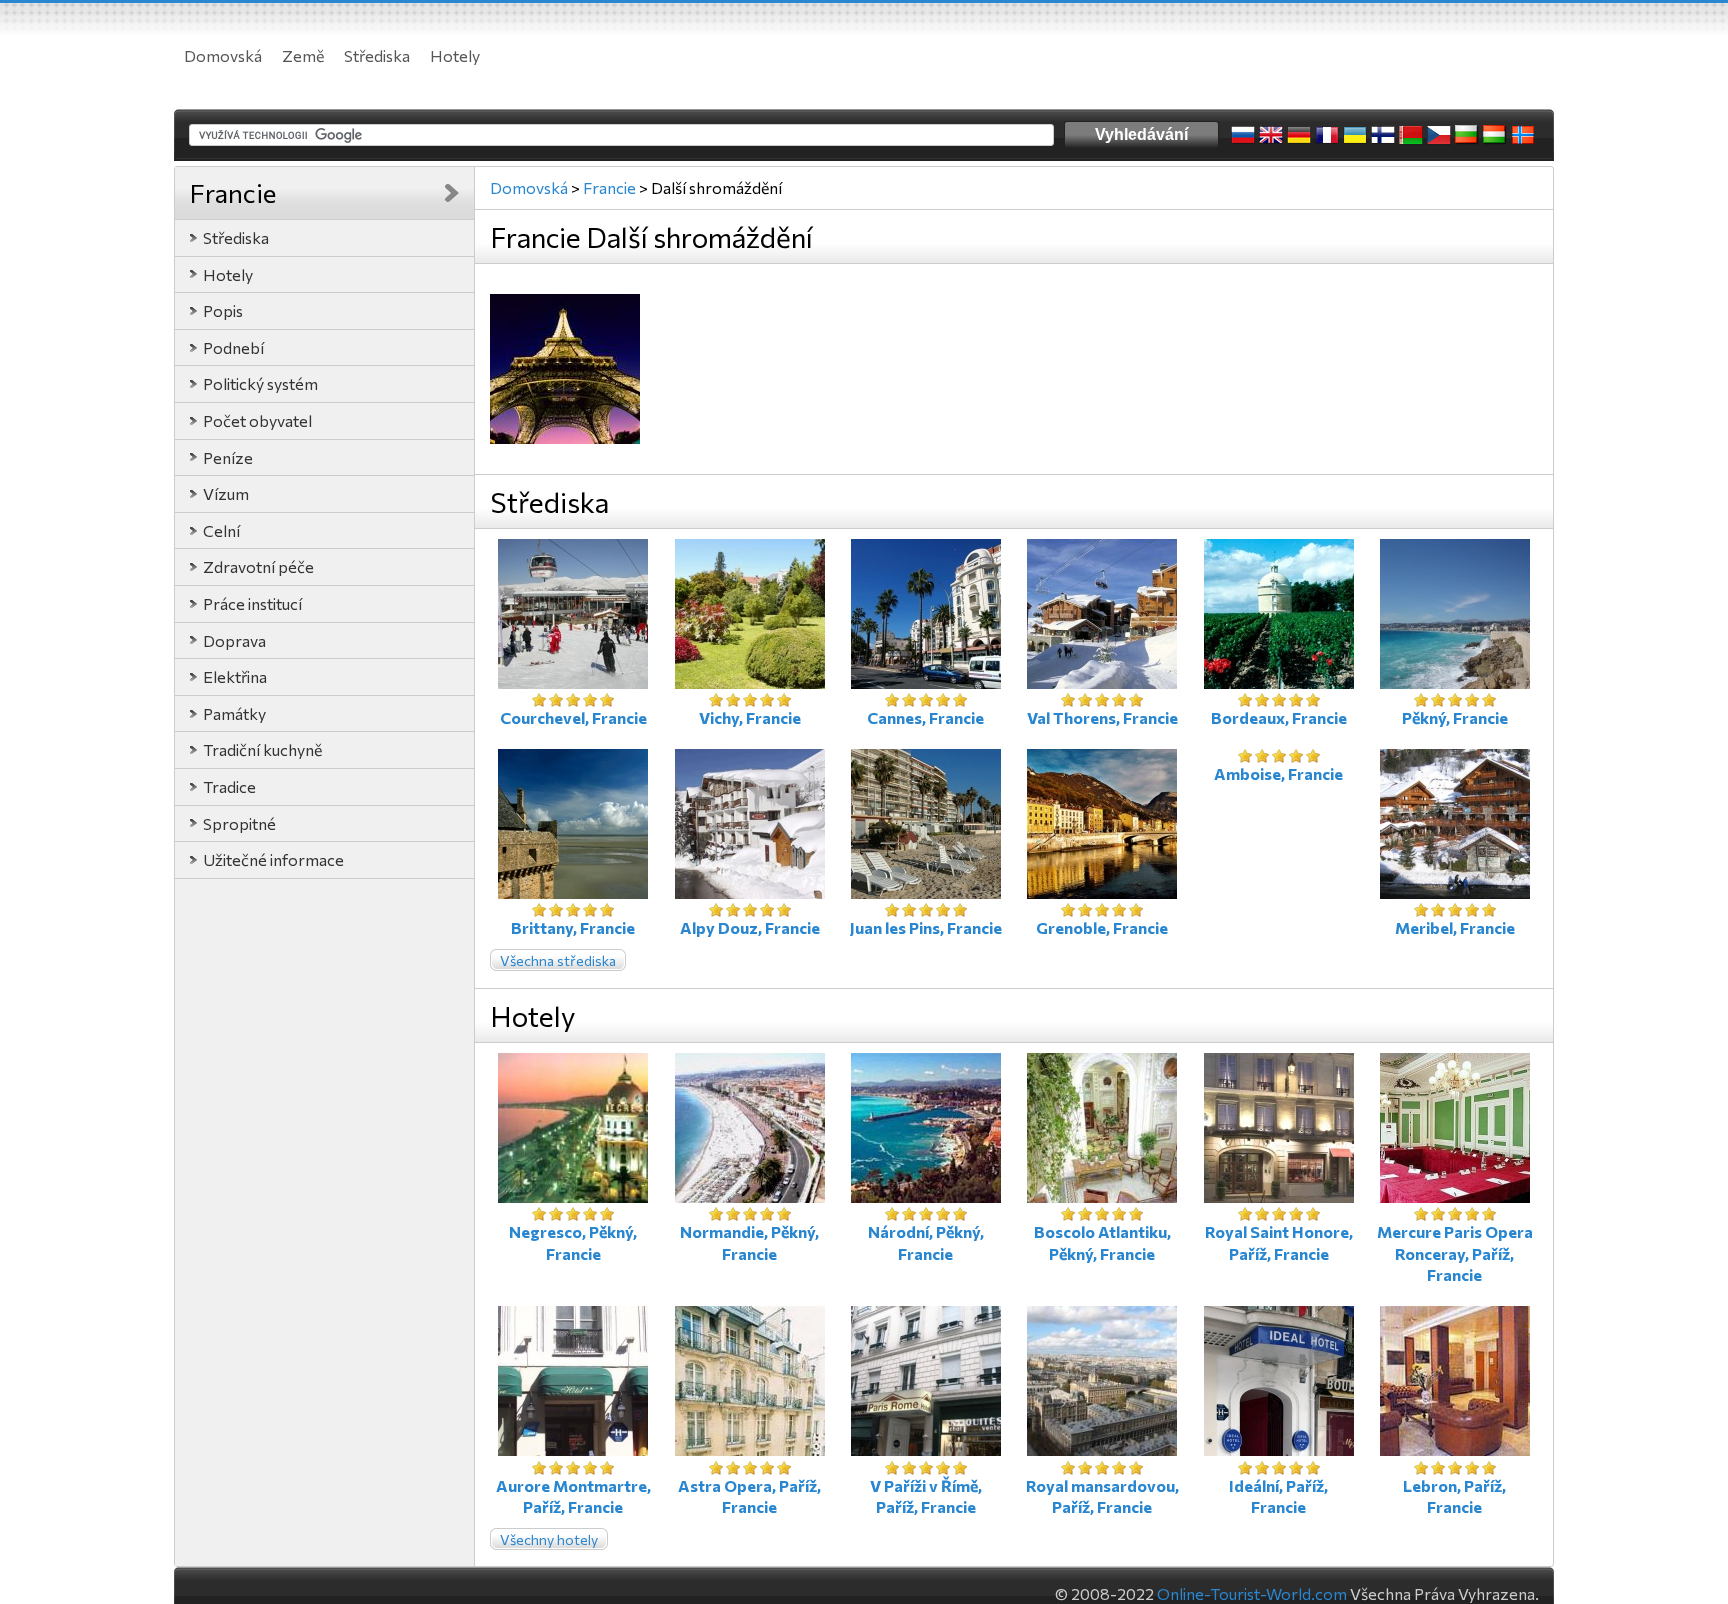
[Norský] (1523, 135)
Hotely (455, 55)
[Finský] (1383, 135)
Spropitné (239, 823)
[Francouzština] (1327, 135)
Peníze (228, 457)
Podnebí (233, 347)
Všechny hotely (549, 1539)
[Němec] (1299, 135)
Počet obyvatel (257, 420)
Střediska (377, 55)
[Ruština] (1243, 135)
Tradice (229, 786)
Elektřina (235, 676)
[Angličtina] (1271, 135)
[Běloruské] (1411, 135)
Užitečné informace (273, 859)
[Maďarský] (1495, 135)
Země (303, 55)
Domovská (223, 55)
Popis (223, 310)
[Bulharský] (1467, 135)
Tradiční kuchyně (262, 749)
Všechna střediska (558, 960)
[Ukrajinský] (1355, 135)
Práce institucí (252, 603)
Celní (221, 530)
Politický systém (260, 383)
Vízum (226, 493)
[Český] (1439, 135)
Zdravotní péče (258, 566)
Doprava (234, 640)
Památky (234, 713)
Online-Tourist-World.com (1252, 1593)
